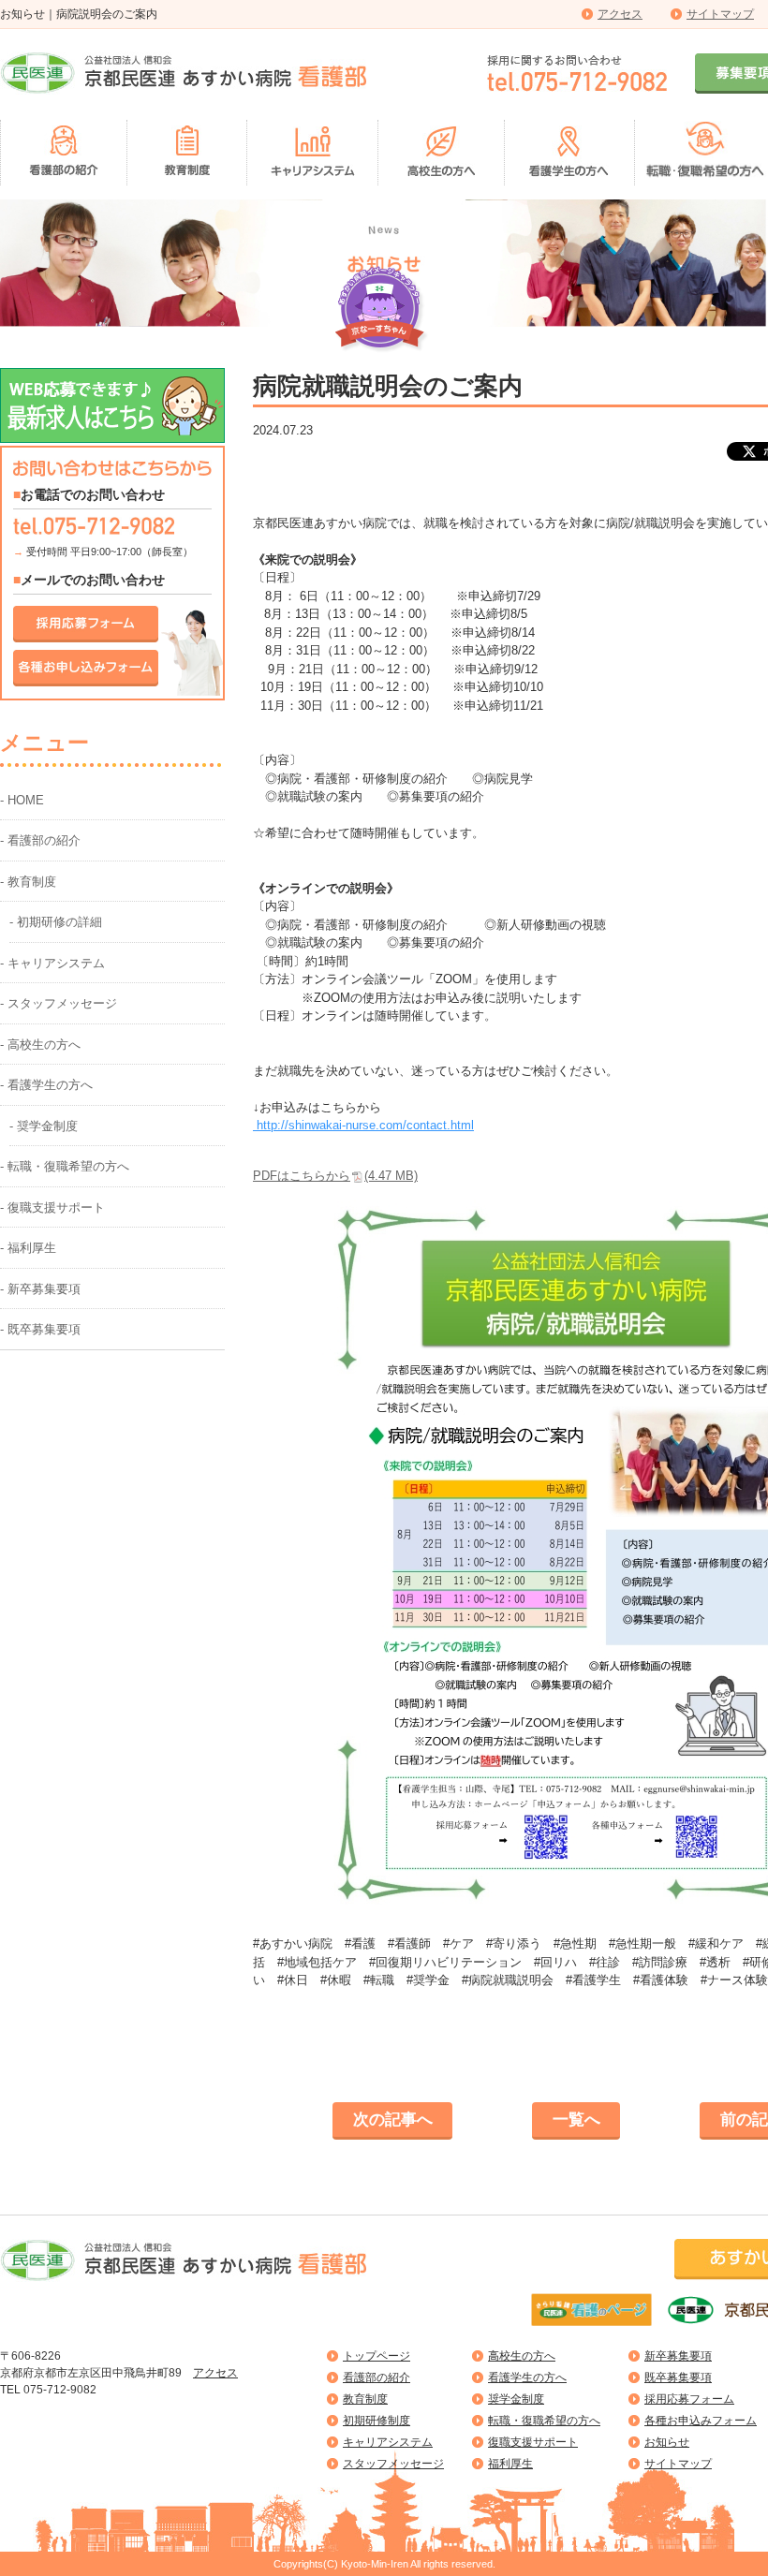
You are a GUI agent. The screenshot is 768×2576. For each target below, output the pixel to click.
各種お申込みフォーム (701, 2421)
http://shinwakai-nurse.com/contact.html (363, 1125)
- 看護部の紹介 (40, 840)
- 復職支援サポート (52, 1207)
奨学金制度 (516, 2399)
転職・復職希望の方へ (544, 2421)
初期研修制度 (377, 2421)
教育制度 (365, 2399)
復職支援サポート (533, 2442)
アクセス (620, 14)
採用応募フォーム (689, 2399)
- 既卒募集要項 (40, 1329)
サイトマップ (720, 14)
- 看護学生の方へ (46, 1085)
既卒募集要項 (678, 2377)
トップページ (377, 2356)
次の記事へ (393, 2120)
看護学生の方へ (527, 2377)
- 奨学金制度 (44, 1126)
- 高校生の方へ (40, 1045)
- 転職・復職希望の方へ (65, 1166)
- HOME (22, 800)
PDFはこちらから (335, 1176)
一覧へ (576, 2120)
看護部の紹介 (377, 2377)
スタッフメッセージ (393, 2464)
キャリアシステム (388, 2442)
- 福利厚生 (28, 1248)
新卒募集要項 (678, 2356)
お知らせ (667, 2442)
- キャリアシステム (52, 963)
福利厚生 (510, 2464)
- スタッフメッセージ (59, 1003)
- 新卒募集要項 (40, 1289)
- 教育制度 (28, 882)
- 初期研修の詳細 (56, 922)
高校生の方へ (522, 2356)
